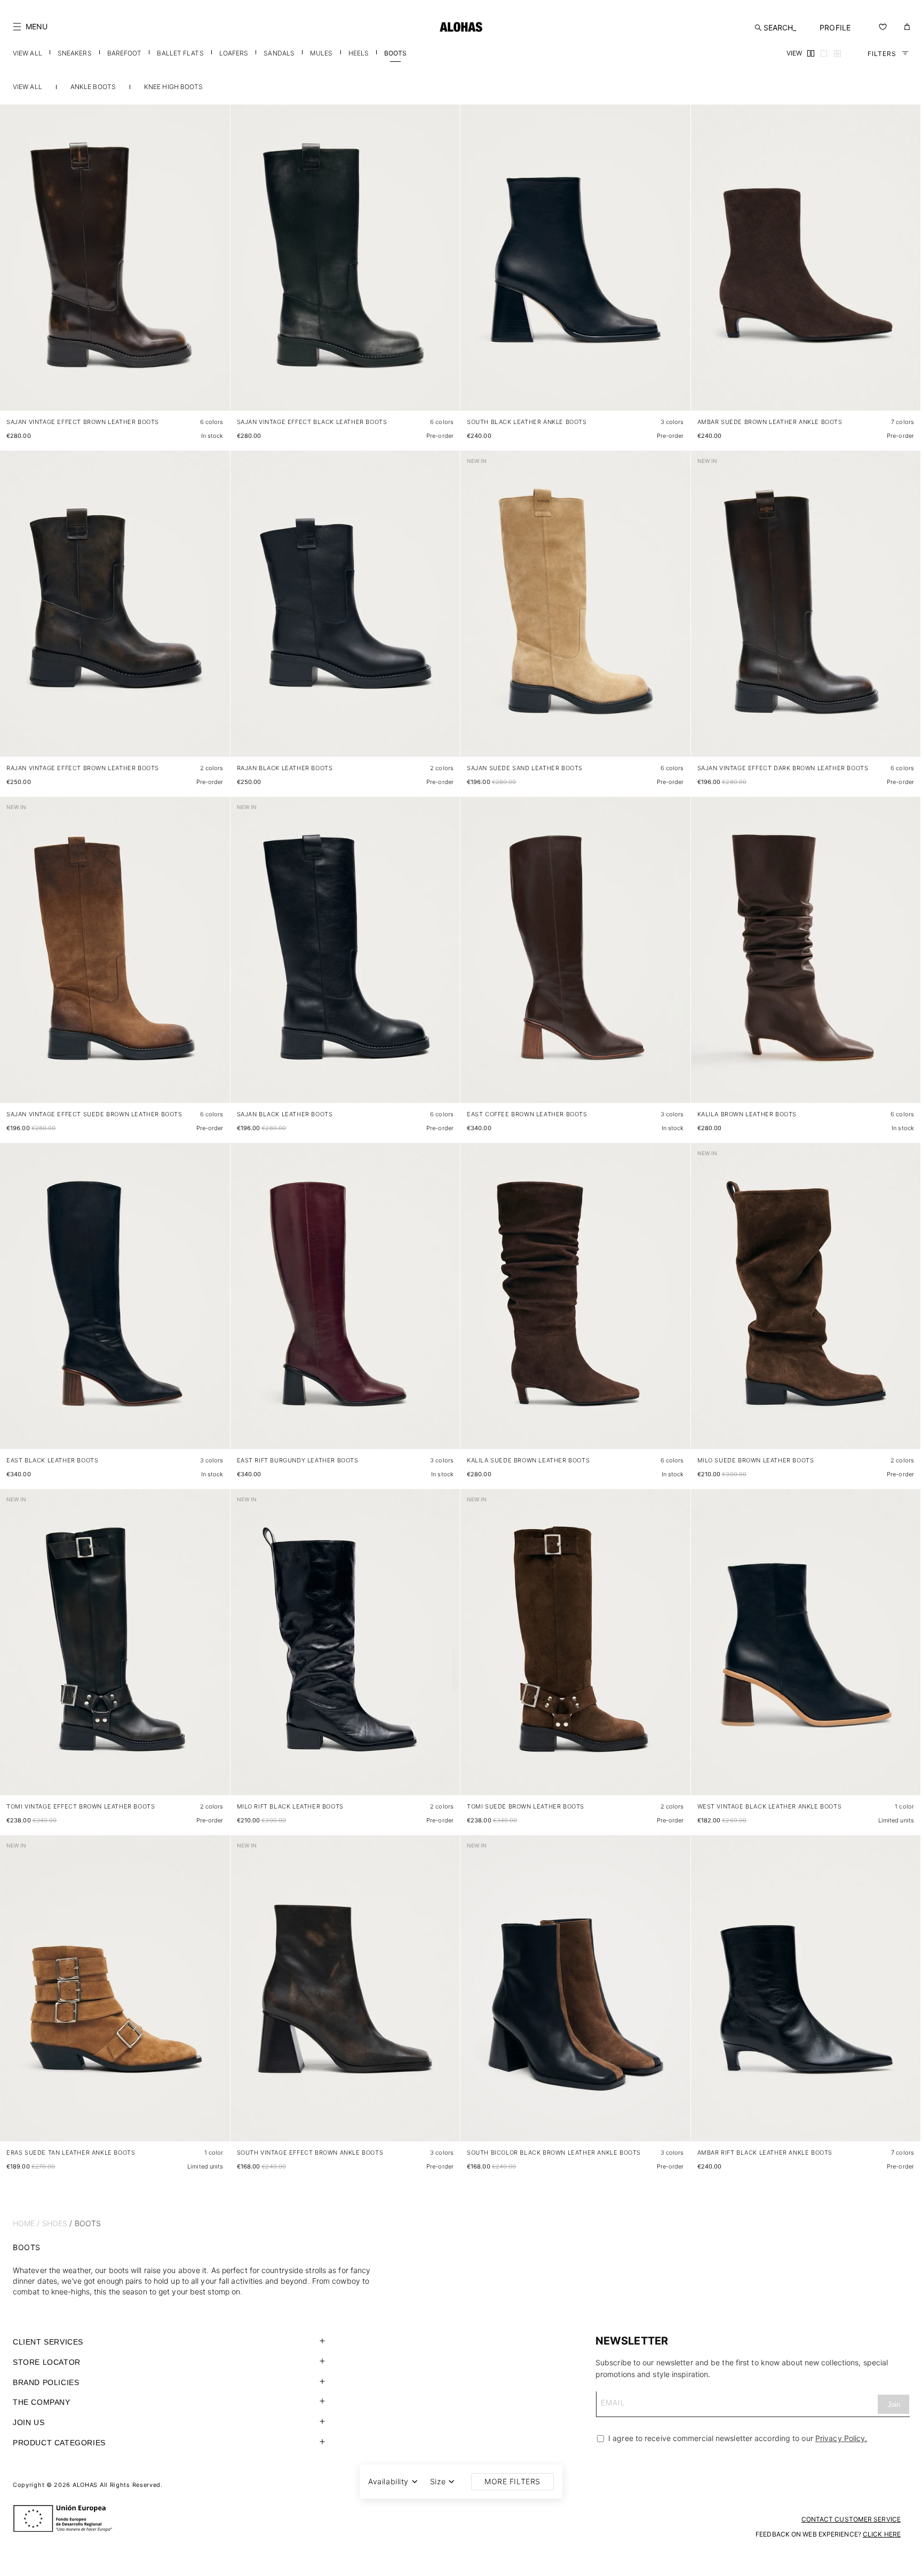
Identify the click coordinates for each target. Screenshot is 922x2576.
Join (894, 2405)
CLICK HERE (882, 2534)
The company (42, 2402)
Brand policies (46, 2382)
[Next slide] (216, 266)
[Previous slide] (14, 266)
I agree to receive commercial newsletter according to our (737, 2438)
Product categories (59, 2443)
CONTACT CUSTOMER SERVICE (851, 2519)
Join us (29, 2422)
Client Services (48, 2342)
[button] (30, 27)
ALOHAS (85, 2485)
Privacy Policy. (841, 2438)
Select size (202, 392)
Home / (26, 2223)
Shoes (55, 2223)
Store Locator (47, 2362)
